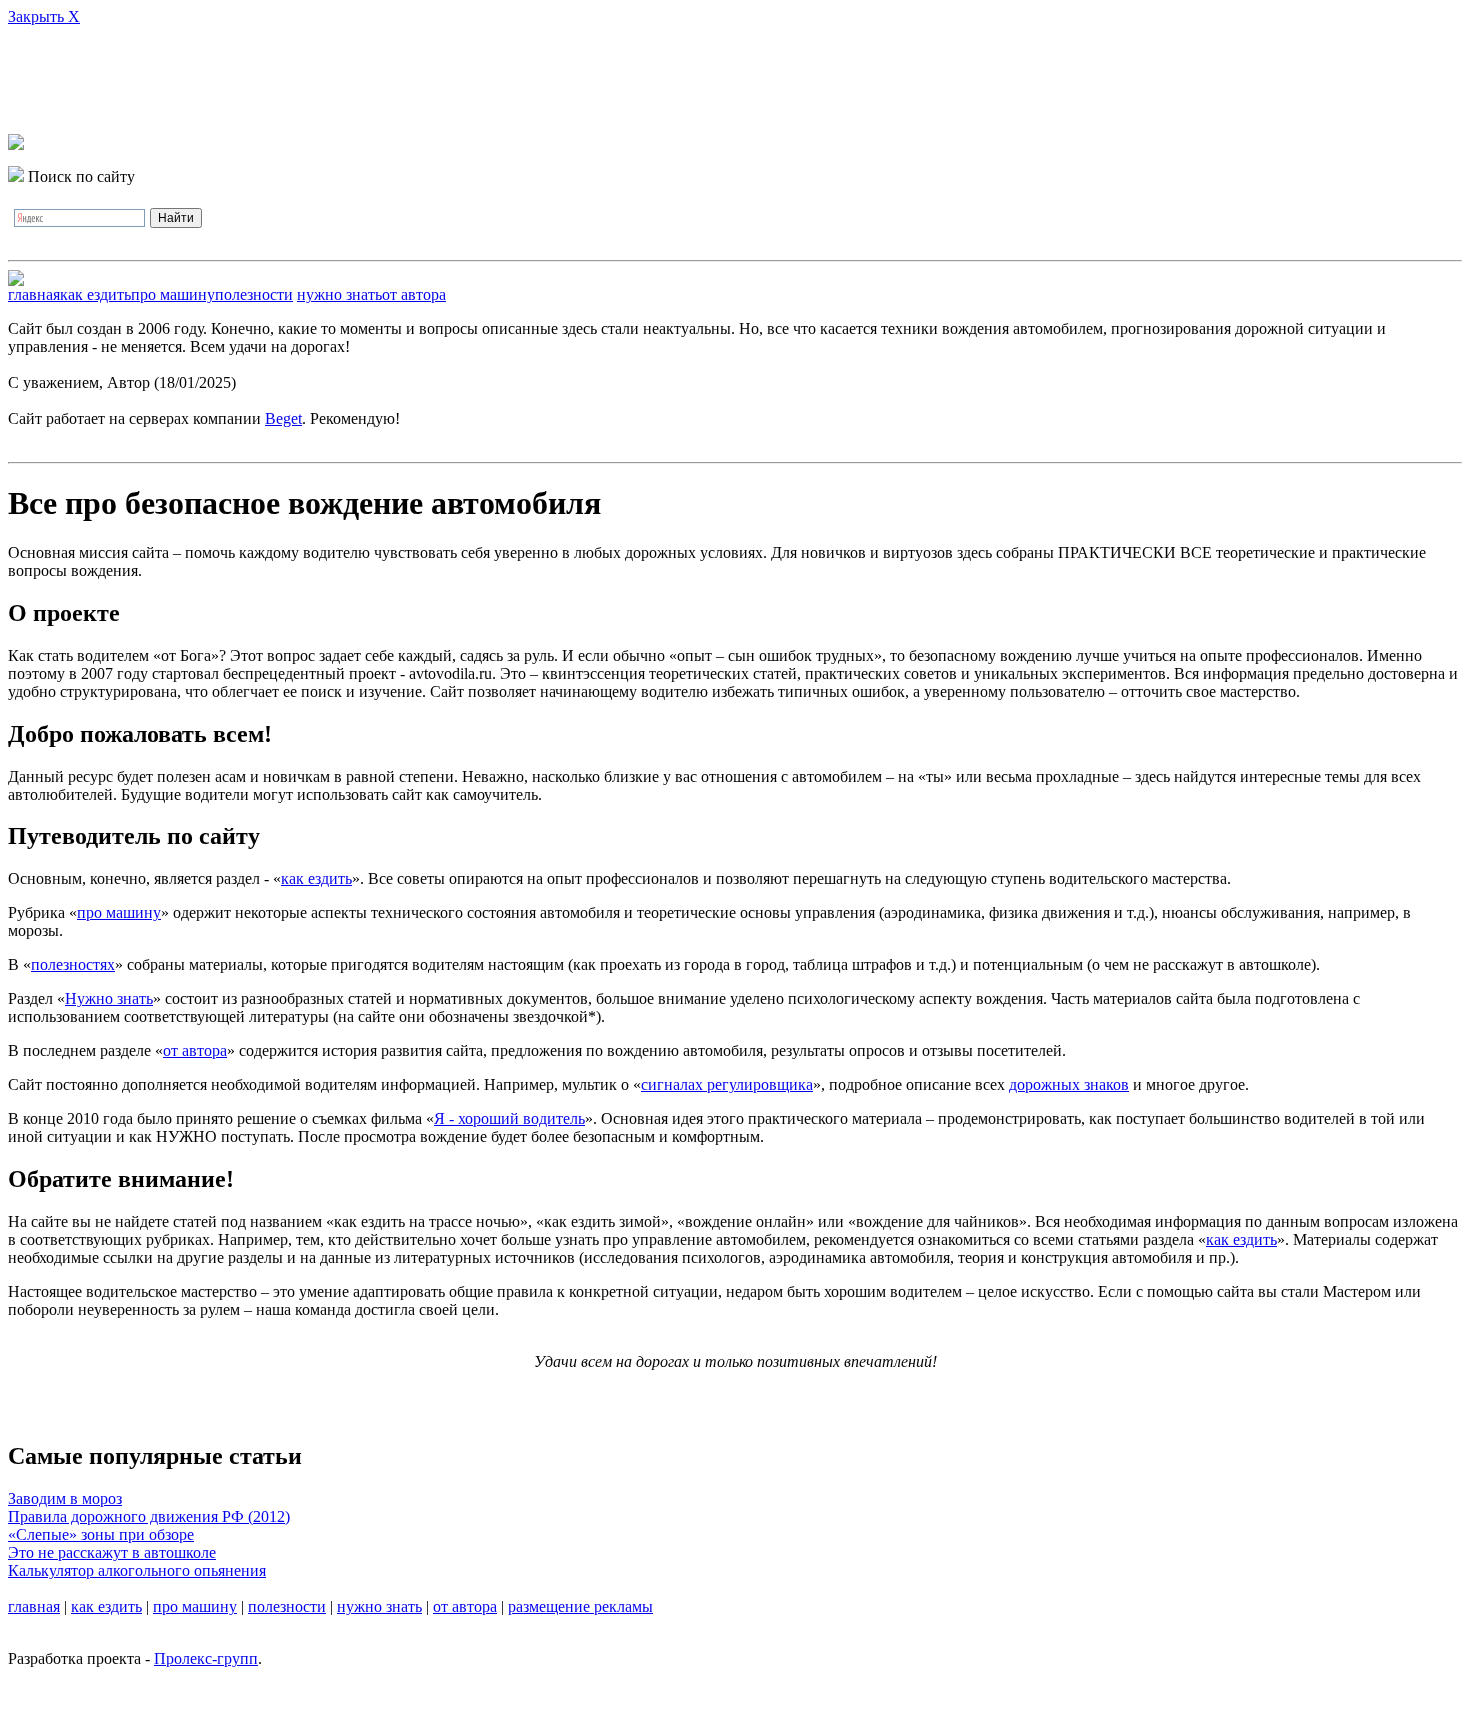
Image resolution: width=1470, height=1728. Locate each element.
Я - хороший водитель (509, 1118)
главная (34, 294)
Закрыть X (44, 16)
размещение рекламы (580, 1606)
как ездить (95, 294)
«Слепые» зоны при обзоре (101, 1534)
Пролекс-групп (206, 1658)
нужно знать (339, 294)
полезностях (73, 964)
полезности (254, 294)
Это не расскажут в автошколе (112, 1552)
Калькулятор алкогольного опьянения (137, 1570)
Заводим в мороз (65, 1498)
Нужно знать (109, 998)
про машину (173, 294)
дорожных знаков (1069, 1084)
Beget (283, 418)
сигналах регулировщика (727, 1084)
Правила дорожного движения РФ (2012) (149, 1516)
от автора (414, 294)
